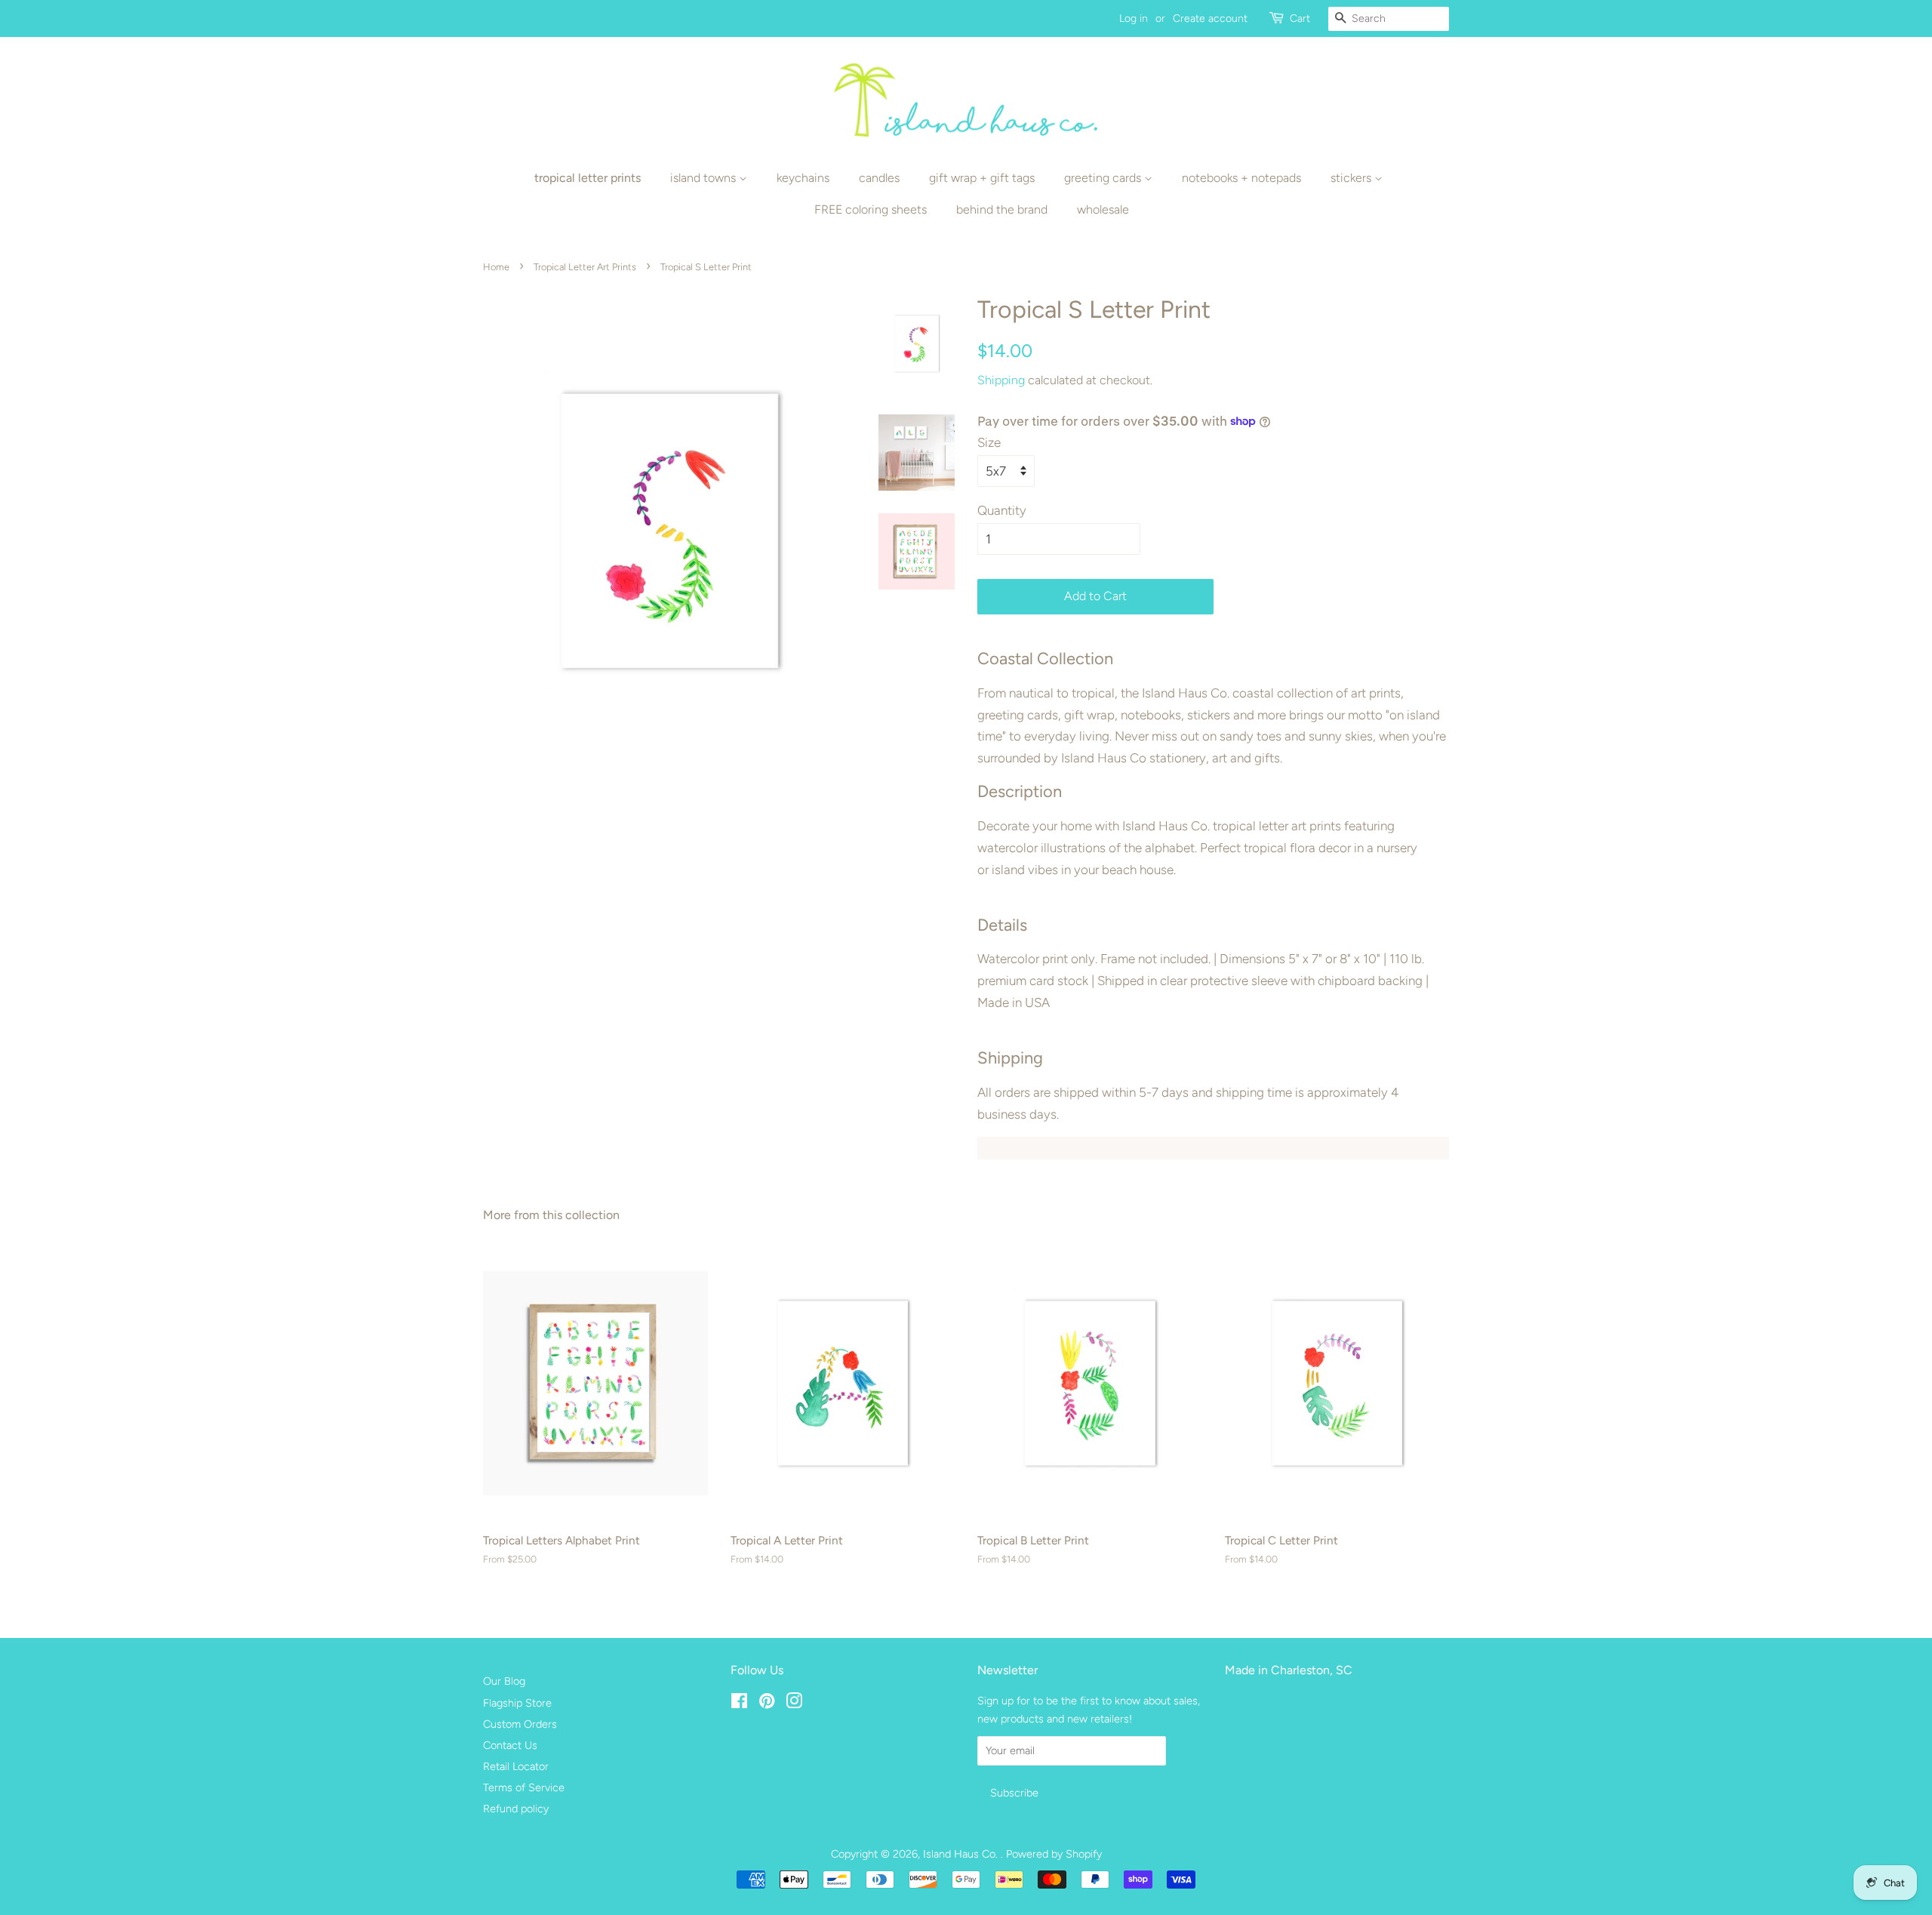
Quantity (1002, 510)
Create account (1210, 18)
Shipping (1001, 380)
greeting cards (1104, 178)
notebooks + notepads (1241, 178)
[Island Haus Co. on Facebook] (739, 1704)
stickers (1352, 178)
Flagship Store (517, 1703)
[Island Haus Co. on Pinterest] (767, 1704)
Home (496, 267)
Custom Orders (520, 1724)
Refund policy (516, 1809)
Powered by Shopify (1054, 1854)
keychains (803, 178)
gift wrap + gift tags (982, 178)
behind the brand (1002, 209)
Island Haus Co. (962, 1854)
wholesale (1103, 209)
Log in (1134, 18)
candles (879, 178)
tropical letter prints (588, 178)
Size (989, 442)
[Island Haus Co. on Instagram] (794, 1704)
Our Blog (504, 1681)
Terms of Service (524, 1787)
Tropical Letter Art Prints (585, 267)
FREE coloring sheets (871, 209)
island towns (705, 178)
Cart (1300, 18)
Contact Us (510, 1745)
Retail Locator (516, 1766)
